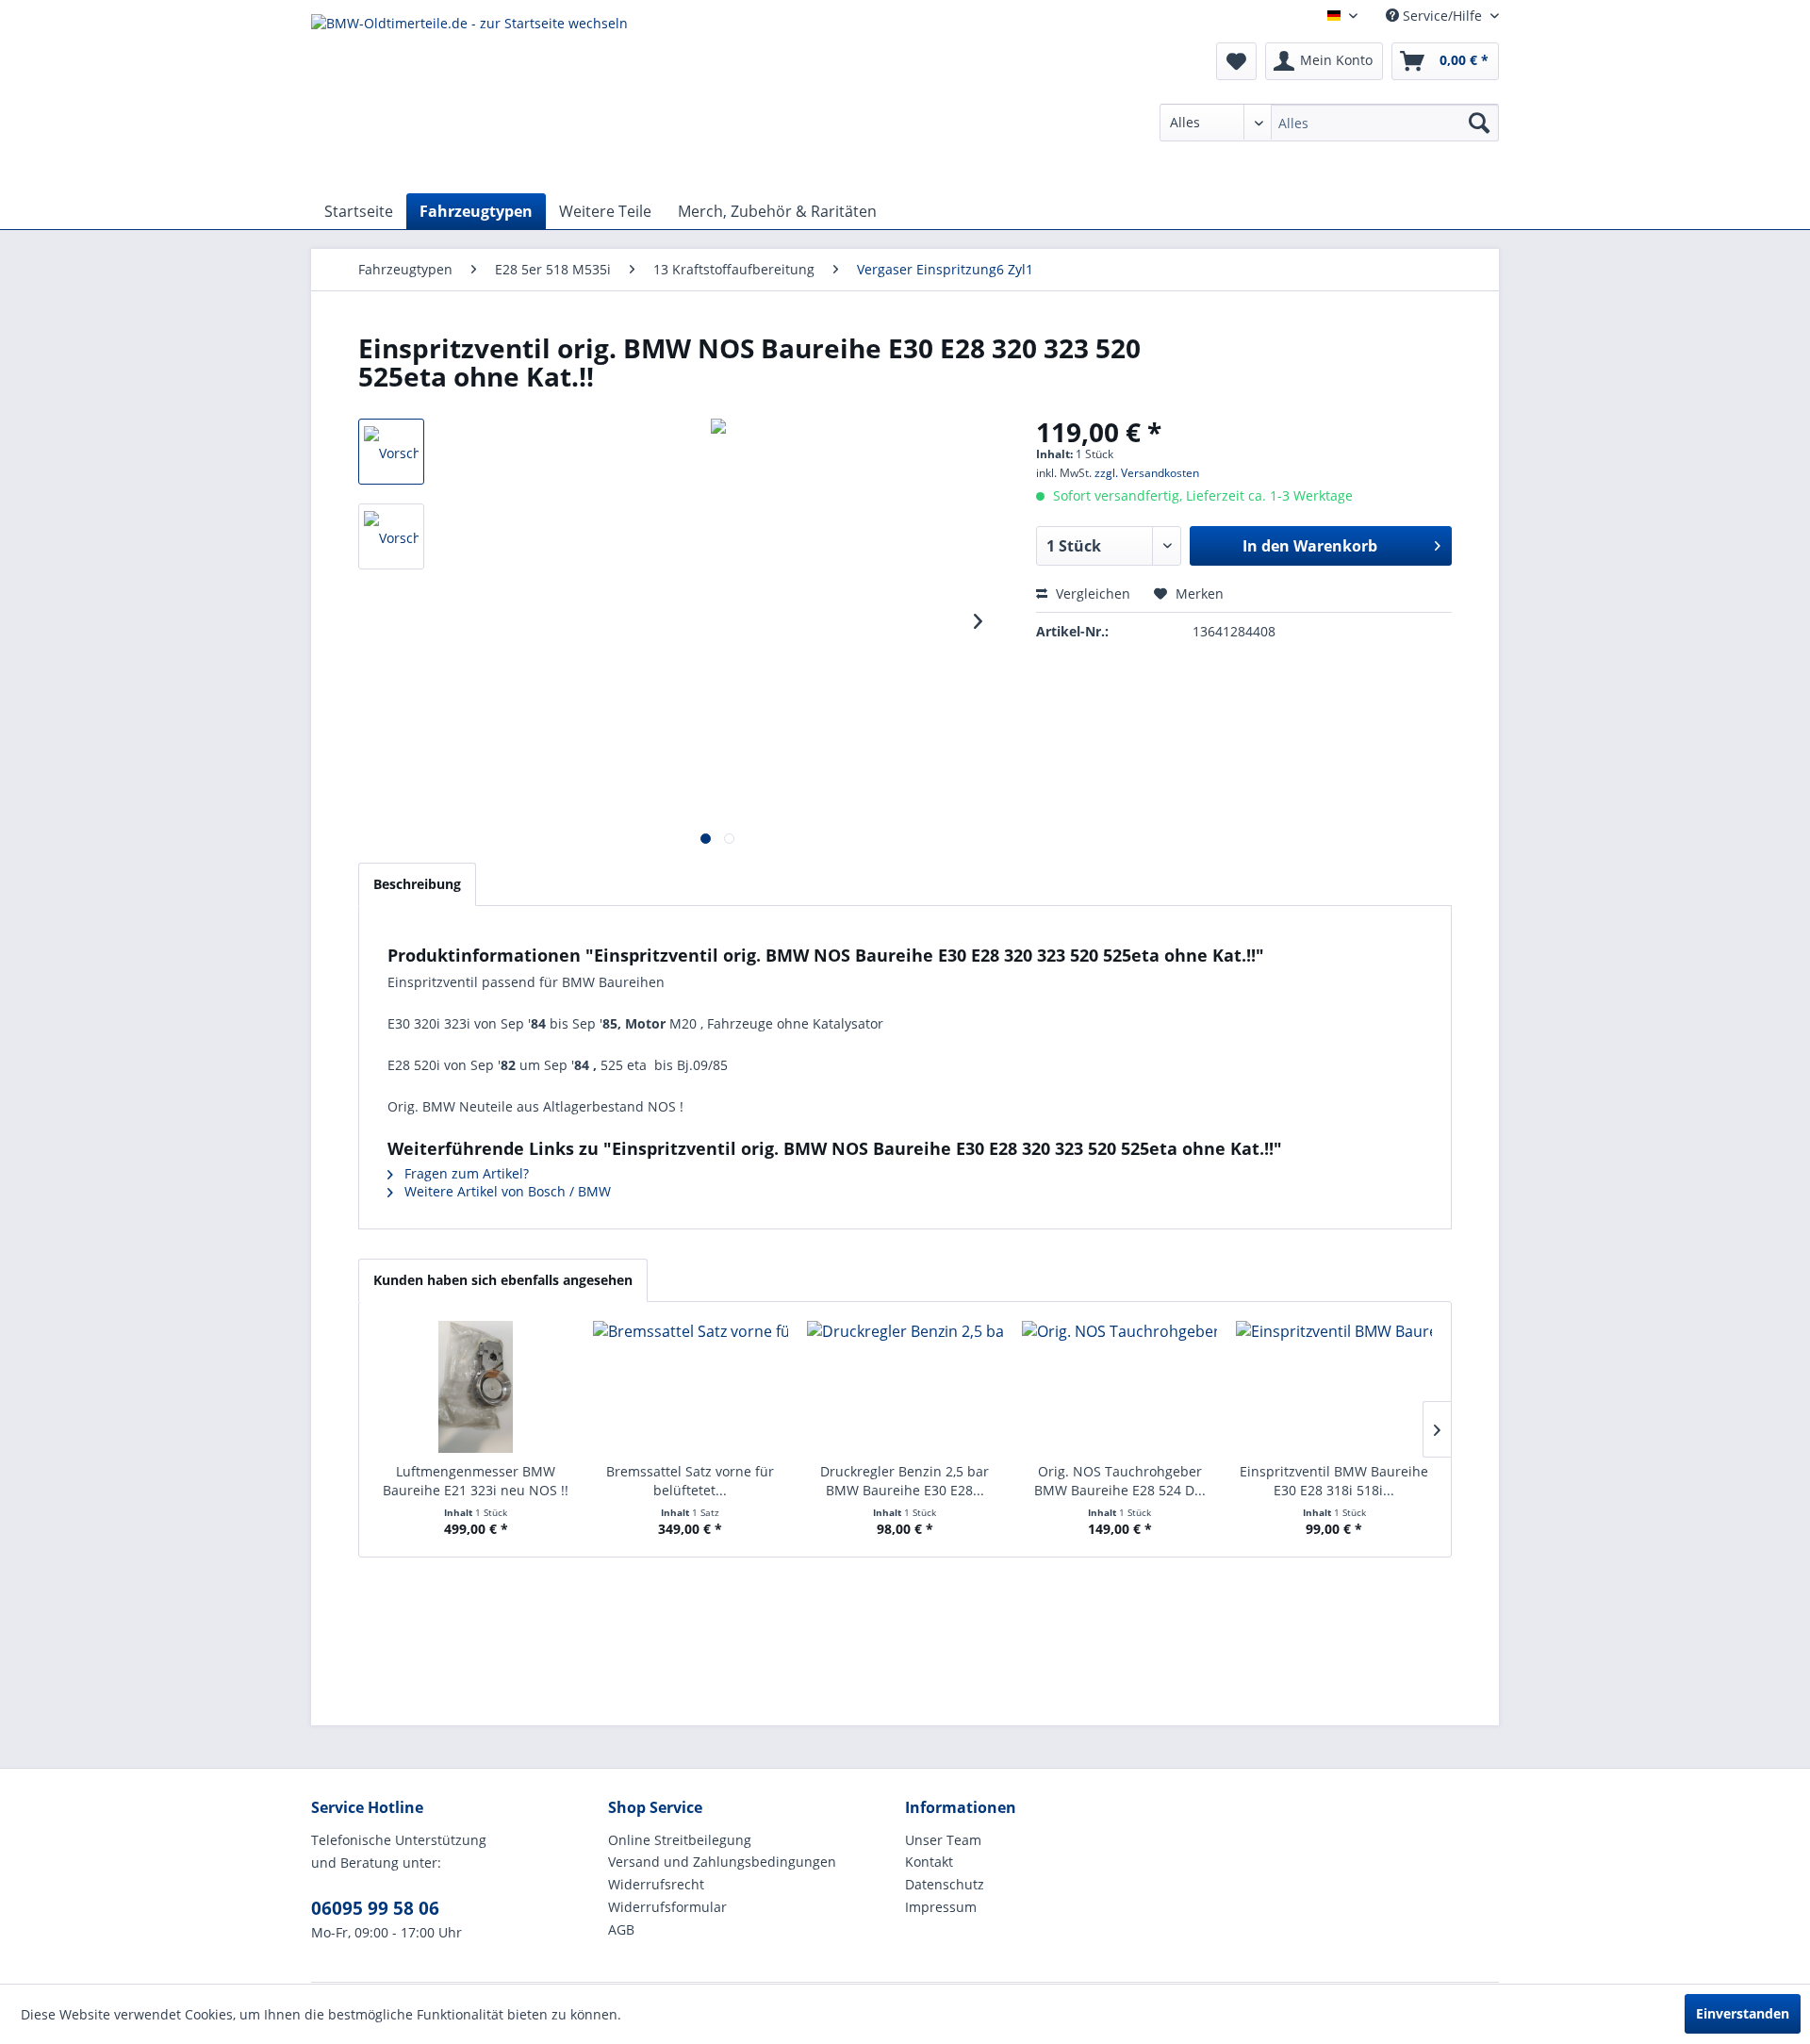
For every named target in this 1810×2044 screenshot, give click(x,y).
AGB (621, 1929)
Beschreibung (417, 884)
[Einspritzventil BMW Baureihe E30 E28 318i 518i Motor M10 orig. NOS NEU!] (1334, 1387)
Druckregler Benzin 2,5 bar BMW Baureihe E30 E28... (905, 1481)
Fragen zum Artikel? (465, 1173)
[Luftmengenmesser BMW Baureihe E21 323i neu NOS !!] (476, 1387)
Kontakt (929, 1862)
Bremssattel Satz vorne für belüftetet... (690, 1481)
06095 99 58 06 (375, 1908)
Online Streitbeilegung (680, 1840)
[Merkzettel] (1236, 61)
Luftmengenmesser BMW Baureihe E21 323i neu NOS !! (476, 1481)
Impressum (941, 1907)
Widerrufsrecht (656, 1884)
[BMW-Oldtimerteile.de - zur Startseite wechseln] (469, 99)
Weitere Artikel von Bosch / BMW (506, 1191)
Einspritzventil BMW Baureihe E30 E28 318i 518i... (1334, 1481)
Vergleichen (1091, 593)
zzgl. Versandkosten (1147, 473)
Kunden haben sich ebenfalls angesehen (503, 1280)
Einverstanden (1743, 2013)
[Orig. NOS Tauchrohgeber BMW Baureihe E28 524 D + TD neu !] (1120, 1387)
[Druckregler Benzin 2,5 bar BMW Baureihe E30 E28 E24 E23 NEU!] (905, 1387)
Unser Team (943, 1840)
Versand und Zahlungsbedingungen (722, 1862)
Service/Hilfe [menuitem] (1442, 16)
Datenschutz (945, 1884)
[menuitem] (1329, 123)
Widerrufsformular (667, 1907)
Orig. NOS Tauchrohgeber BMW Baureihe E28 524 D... (1120, 1481)
